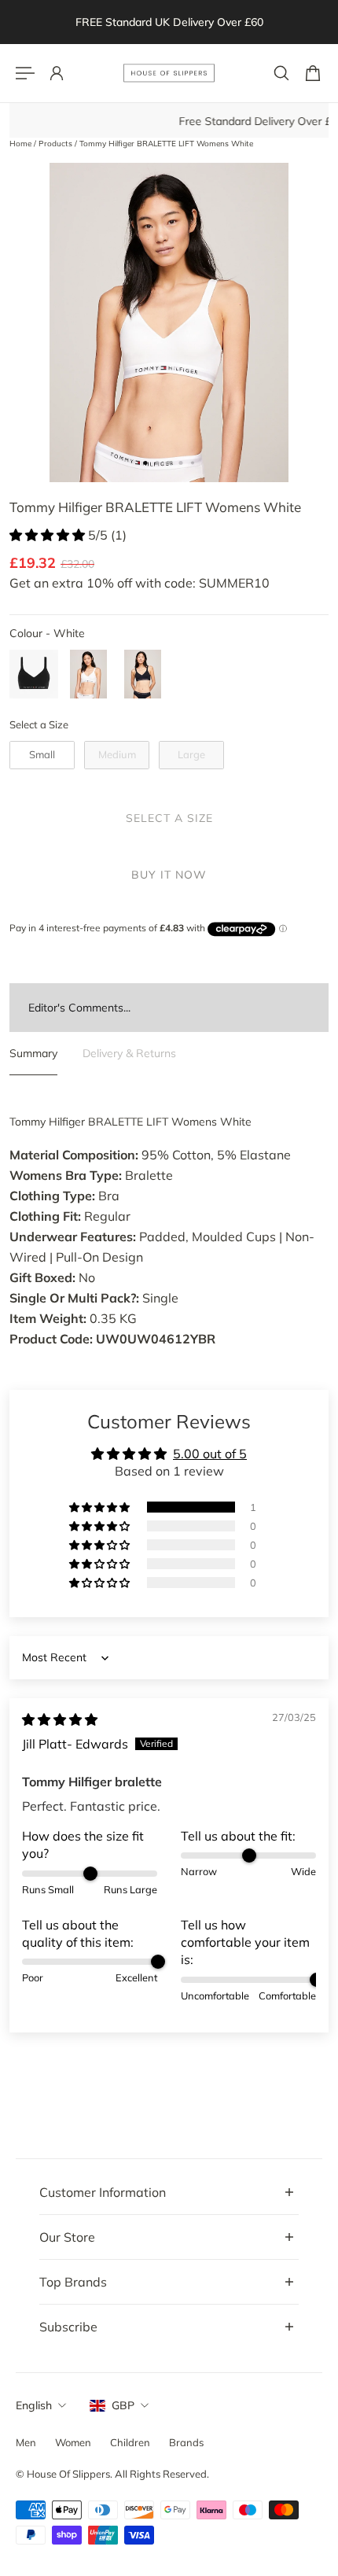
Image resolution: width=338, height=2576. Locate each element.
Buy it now (169, 875)
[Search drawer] (281, 73)
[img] (60, 1719)
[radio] (34, 674)
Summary (33, 1053)
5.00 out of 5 (210, 1454)
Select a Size (39, 724)
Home (22, 144)
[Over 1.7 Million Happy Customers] (177, 22)
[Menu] (25, 73)
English (34, 2405)
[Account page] (57, 73)
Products (57, 144)
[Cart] (313, 73)
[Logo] (169, 73)
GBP (123, 2405)
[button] (49, 535)
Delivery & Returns (129, 1053)
